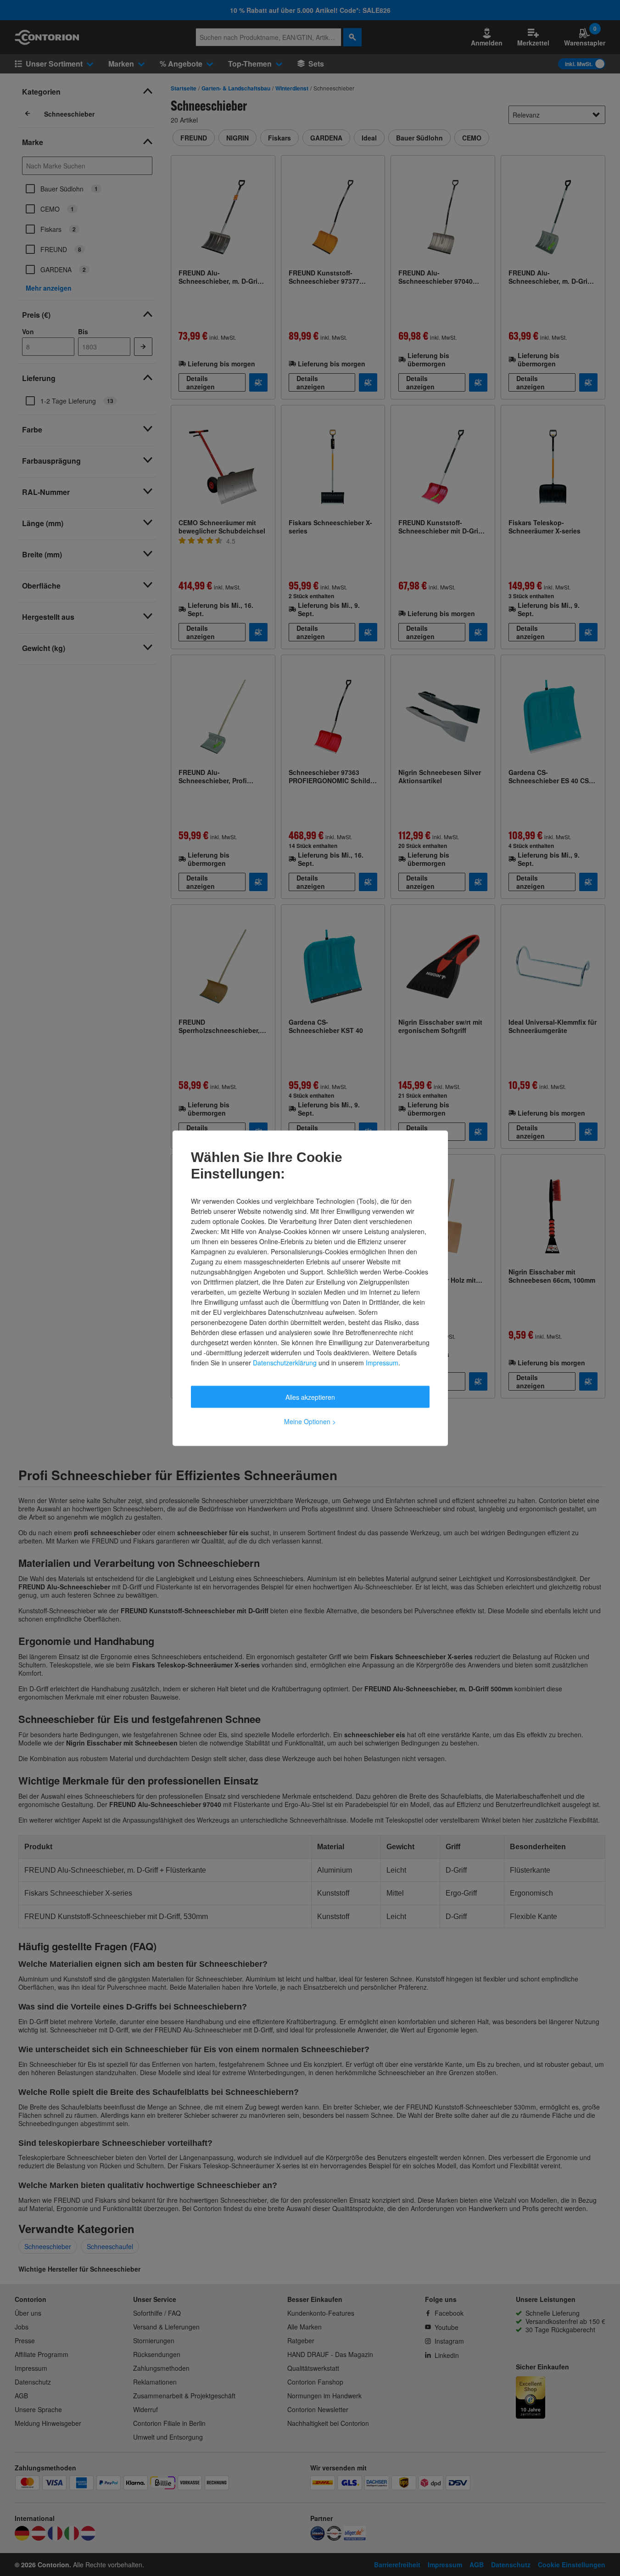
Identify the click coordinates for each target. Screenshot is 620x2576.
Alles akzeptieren (310, 1397)
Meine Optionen (310, 1421)
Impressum (382, 1362)
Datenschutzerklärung (285, 1362)
